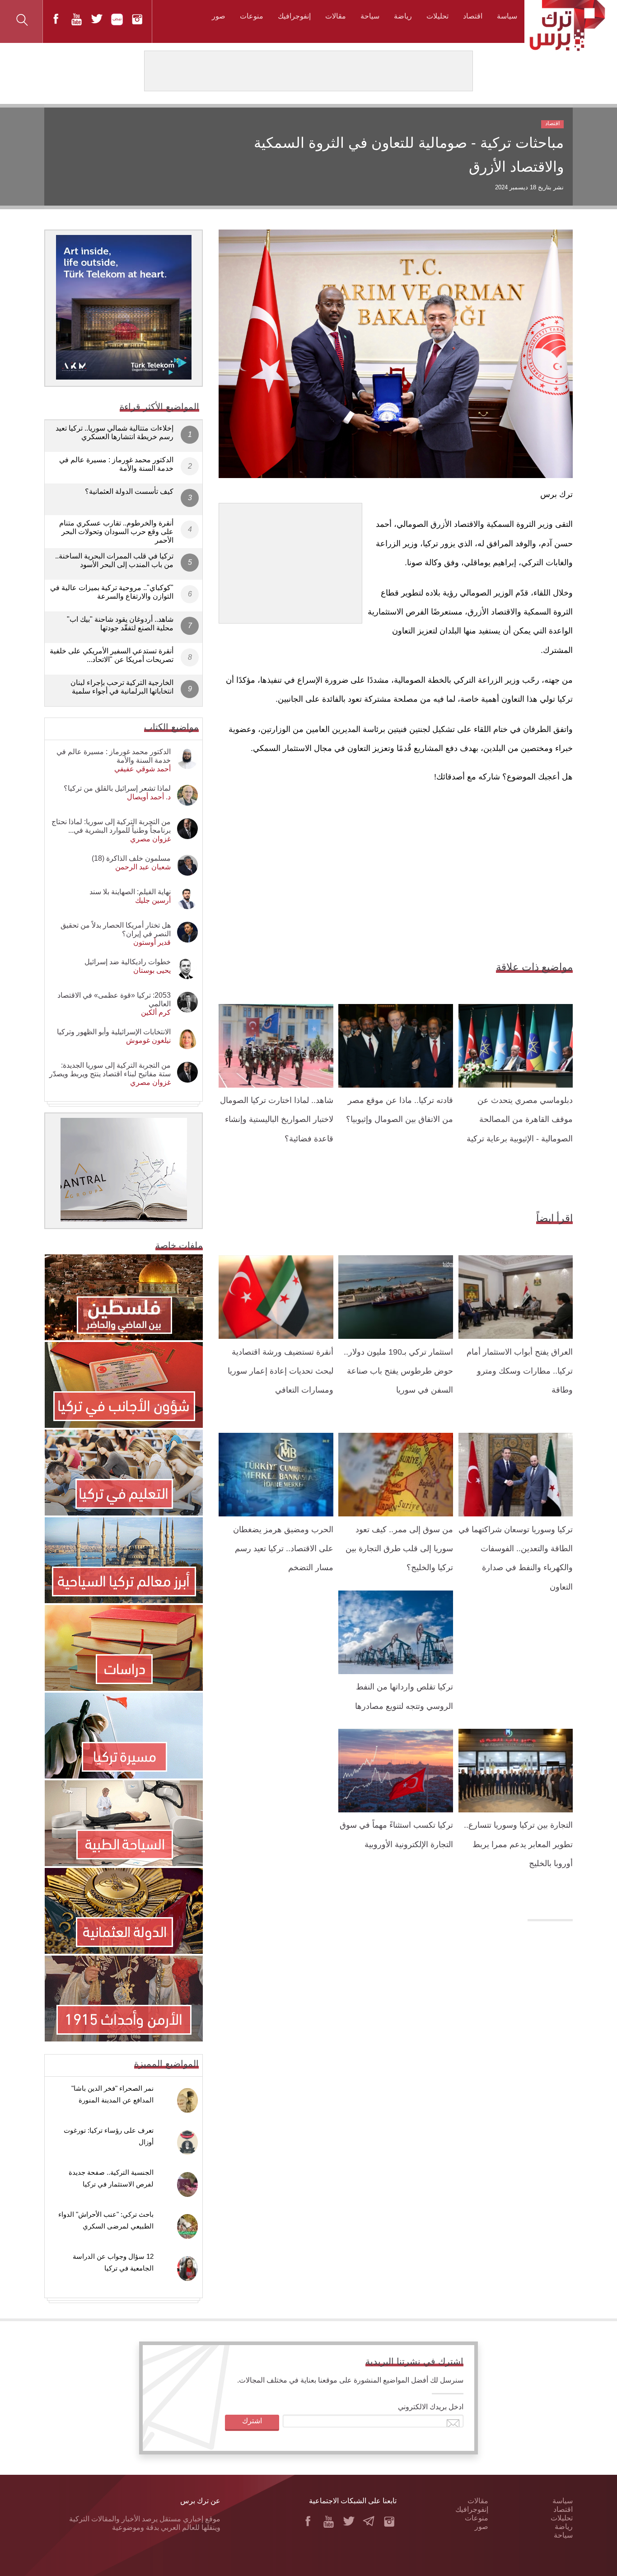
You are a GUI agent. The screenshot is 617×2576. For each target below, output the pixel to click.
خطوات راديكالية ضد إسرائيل (128, 962)
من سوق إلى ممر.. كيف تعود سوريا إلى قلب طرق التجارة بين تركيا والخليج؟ (399, 1549)
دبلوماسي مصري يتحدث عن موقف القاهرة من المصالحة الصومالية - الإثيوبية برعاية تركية (520, 1119)
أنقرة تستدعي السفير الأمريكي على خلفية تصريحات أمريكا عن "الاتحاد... (112, 655)
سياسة (507, 16)
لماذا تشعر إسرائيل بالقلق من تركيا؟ (117, 788)
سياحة (370, 16)
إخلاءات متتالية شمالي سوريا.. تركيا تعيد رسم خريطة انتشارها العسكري (115, 432)
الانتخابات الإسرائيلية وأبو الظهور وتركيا (114, 1032)
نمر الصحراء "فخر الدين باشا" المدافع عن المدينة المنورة (112, 2094)
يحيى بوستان (152, 970)
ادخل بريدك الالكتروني (431, 2407)
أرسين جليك (153, 900)
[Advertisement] (290, 560)
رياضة (403, 16)
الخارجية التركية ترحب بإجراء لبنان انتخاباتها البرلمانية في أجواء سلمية (122, 687)
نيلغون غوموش (148, 1040)
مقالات (336, 16)
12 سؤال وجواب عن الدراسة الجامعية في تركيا (113, 2262)
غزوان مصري (150, 839)
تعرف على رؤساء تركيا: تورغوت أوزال (109, 2136)
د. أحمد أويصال (149, 797)
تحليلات (437, 16)
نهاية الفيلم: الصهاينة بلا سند (130, 892)
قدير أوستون (152, 942)
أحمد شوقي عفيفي (143, 769)
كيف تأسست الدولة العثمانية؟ (129, 491)
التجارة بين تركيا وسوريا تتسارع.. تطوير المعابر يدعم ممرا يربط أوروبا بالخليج (518, 1844)
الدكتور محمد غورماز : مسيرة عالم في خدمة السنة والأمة (116, 464)
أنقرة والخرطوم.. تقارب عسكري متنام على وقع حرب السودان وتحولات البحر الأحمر (116, 532)
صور (219, 16)
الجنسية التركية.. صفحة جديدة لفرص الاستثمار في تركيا (111, 2178)
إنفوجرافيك (294, 16)
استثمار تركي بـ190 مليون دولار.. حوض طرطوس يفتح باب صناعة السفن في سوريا (398, 1371)
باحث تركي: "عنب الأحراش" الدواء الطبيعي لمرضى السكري (106, 2220)
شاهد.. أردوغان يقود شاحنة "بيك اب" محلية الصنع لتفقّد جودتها (120, 624)
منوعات (252, 16)
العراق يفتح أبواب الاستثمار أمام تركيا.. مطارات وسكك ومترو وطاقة (520, 1371)
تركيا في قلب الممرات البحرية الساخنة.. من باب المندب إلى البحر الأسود (114, 560)
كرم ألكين (156, 1012)
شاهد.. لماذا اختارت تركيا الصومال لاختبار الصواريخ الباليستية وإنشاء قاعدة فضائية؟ (277, 1119)
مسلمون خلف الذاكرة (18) (131, 858)
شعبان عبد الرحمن (143, 867)
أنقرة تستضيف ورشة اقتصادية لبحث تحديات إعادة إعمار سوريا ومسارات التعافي (280, 1371)
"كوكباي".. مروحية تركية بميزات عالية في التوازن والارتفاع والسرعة (112, 592)
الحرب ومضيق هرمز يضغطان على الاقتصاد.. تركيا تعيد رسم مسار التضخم (283, 1549)
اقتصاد (473, 16)
